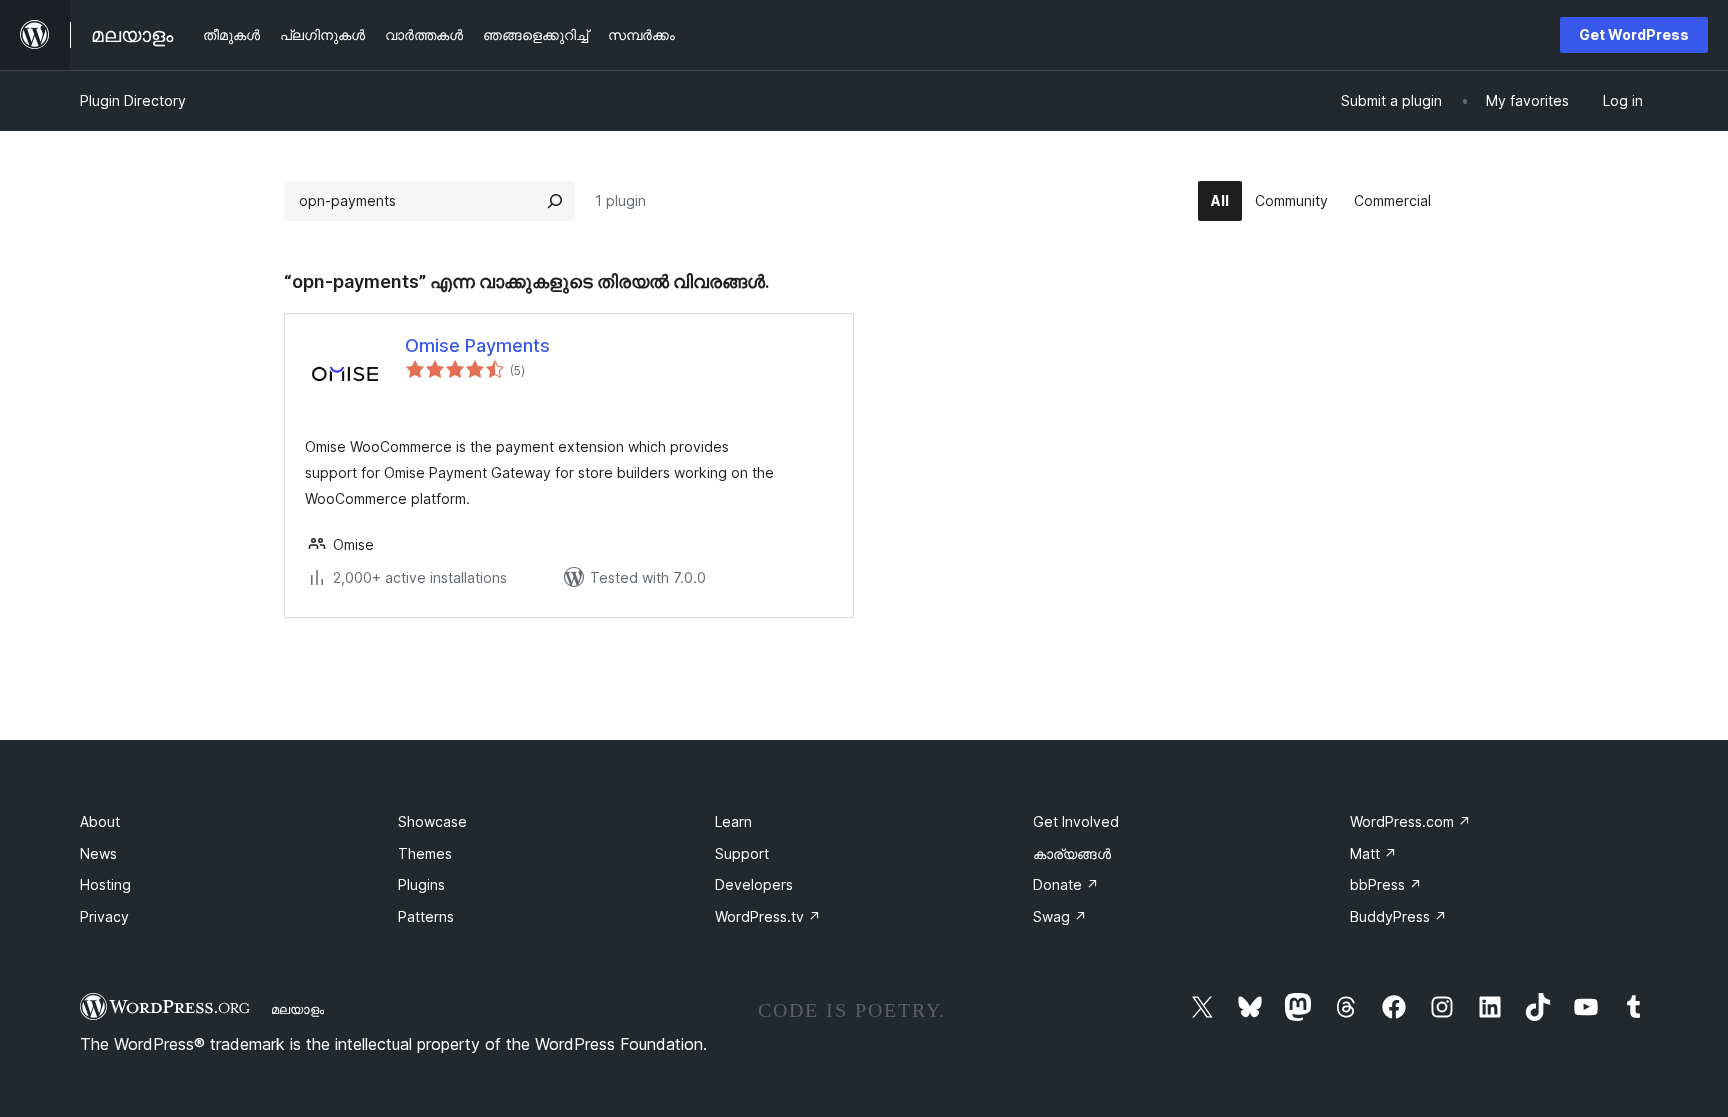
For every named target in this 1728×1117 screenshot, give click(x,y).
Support (742, 853)
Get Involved (1076, 821)
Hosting (105, 884)
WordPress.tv (768, 916)
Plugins (421, 884)
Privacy (104, 916)
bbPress (1386, 884)
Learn (733, 821)
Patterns (426, 916)
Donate (1066, 884)
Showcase (432, 821)
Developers (754, 884)
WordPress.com (1410, 821)
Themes (425, 853)
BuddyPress (1398, 916)
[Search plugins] (555, 201)
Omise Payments (477, 345)
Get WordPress (1634, 34)
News (98, 853)
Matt (1373, 853)
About (100, 821)
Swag (1060, 916)
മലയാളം (297, 1009)
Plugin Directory (133, 100)
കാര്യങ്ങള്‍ (1072, 853)
